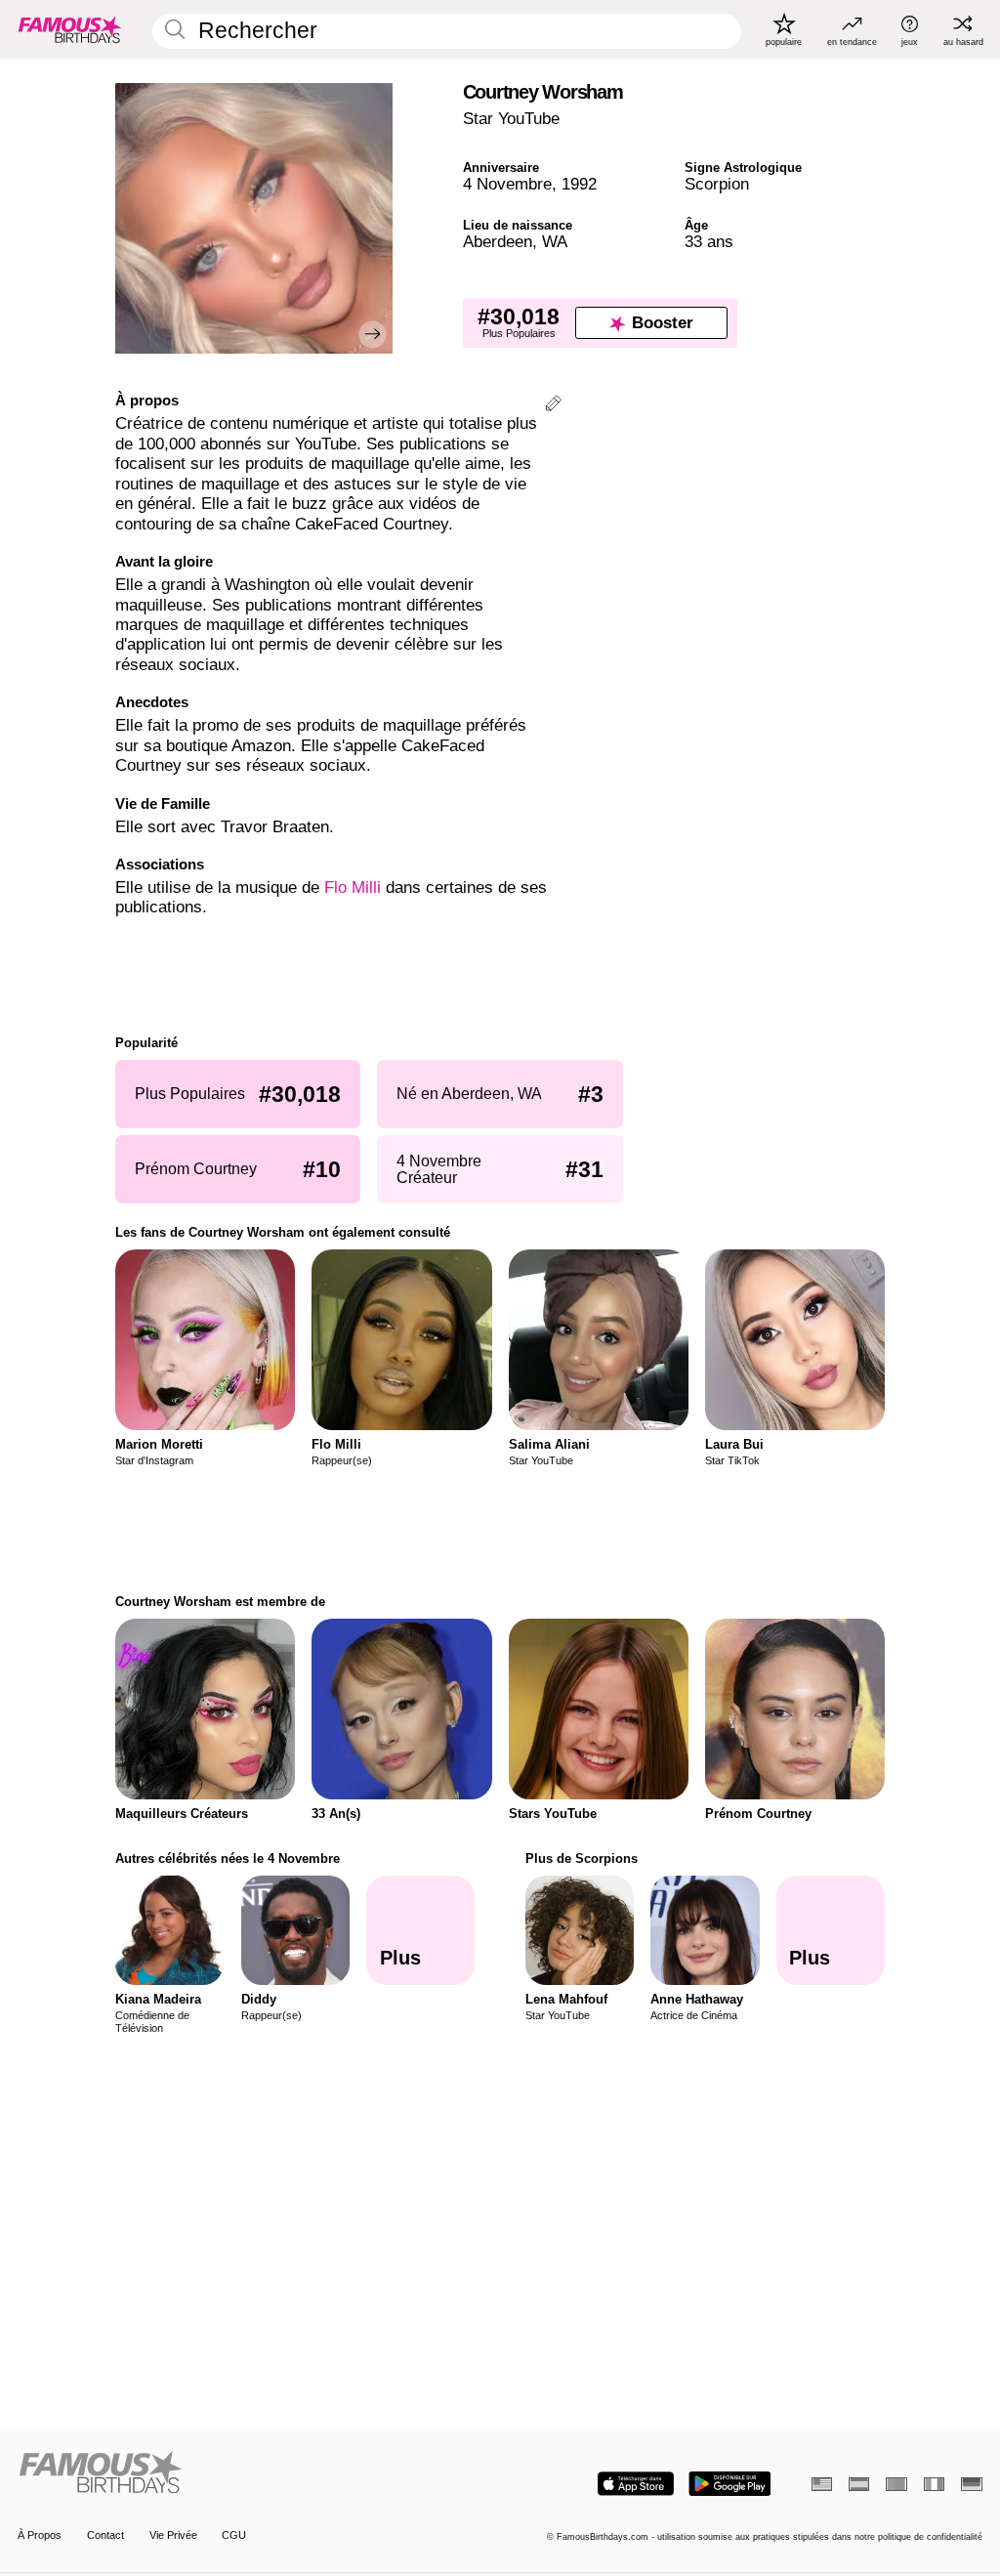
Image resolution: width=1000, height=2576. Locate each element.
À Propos (40, 2535)
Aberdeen (498, 242)
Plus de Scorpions (582, 1858)
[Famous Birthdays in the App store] (636, 2484)
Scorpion (717, 184)
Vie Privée (173, 2535)
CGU (234, 2535)
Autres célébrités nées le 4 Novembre (228, 1858)
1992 (579, 184)
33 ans (709, 242)
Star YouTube (511, 119)
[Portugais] (896, 2484)
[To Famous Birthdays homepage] (70, 29)
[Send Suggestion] (553, 406)
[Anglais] (822, 2484)
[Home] (254, 2473)
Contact (105, 2535)
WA (555, 242)
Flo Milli (353, 887)
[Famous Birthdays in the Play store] (730, 2484)
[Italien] (934, 2484)
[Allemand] (971, 2484)
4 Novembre (507, 184)
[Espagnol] (859, 2484)
